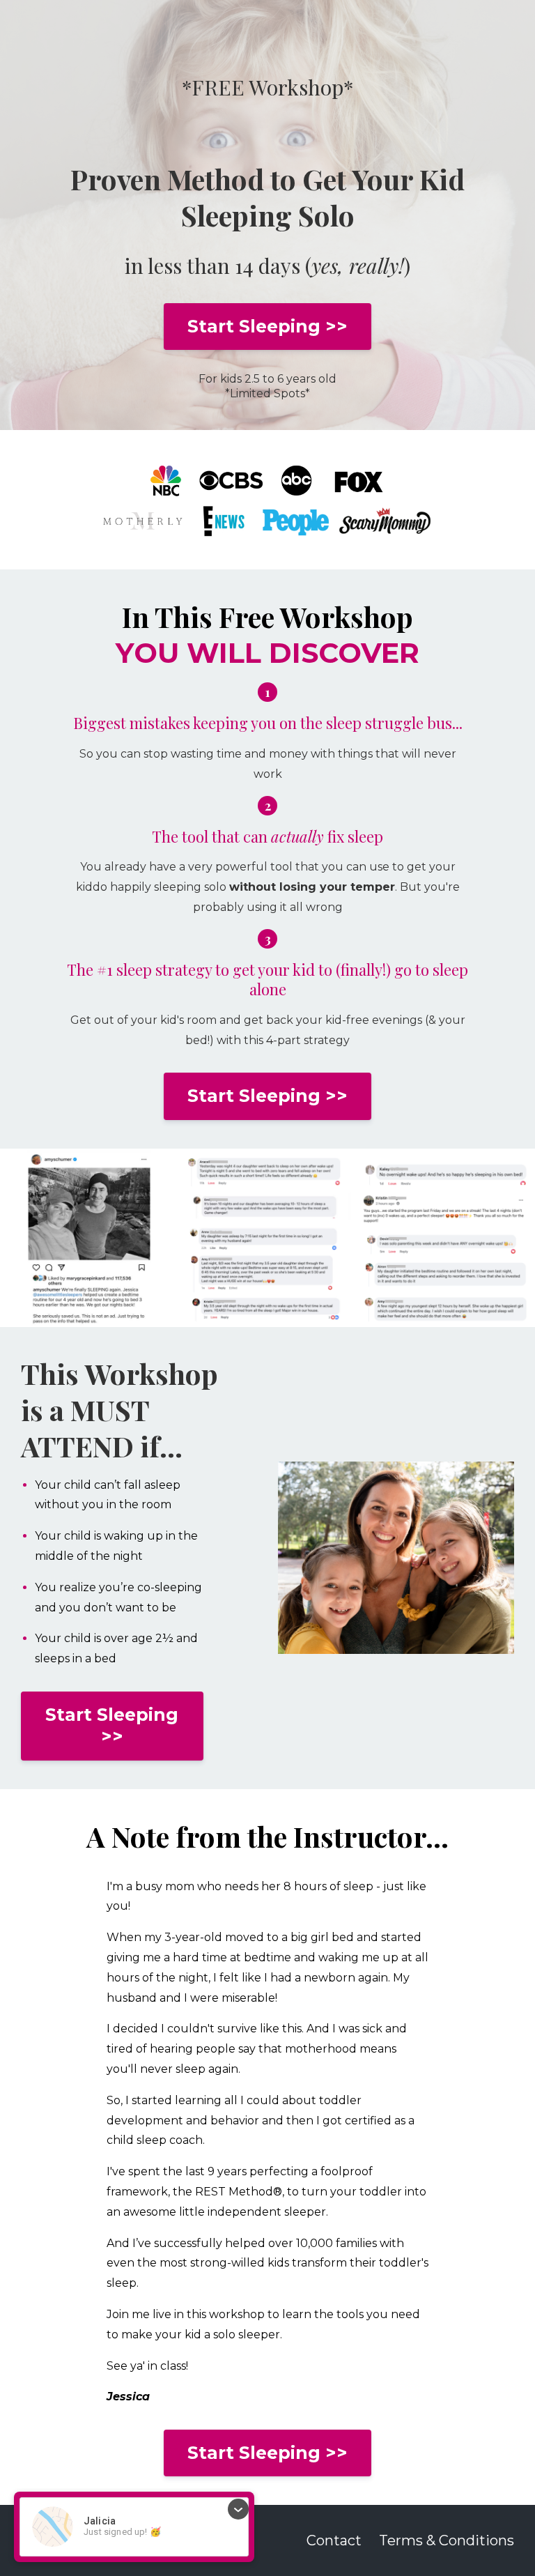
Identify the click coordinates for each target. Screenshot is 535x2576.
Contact (334, 2540)
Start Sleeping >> (267, 326)
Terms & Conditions (447, 2540)
